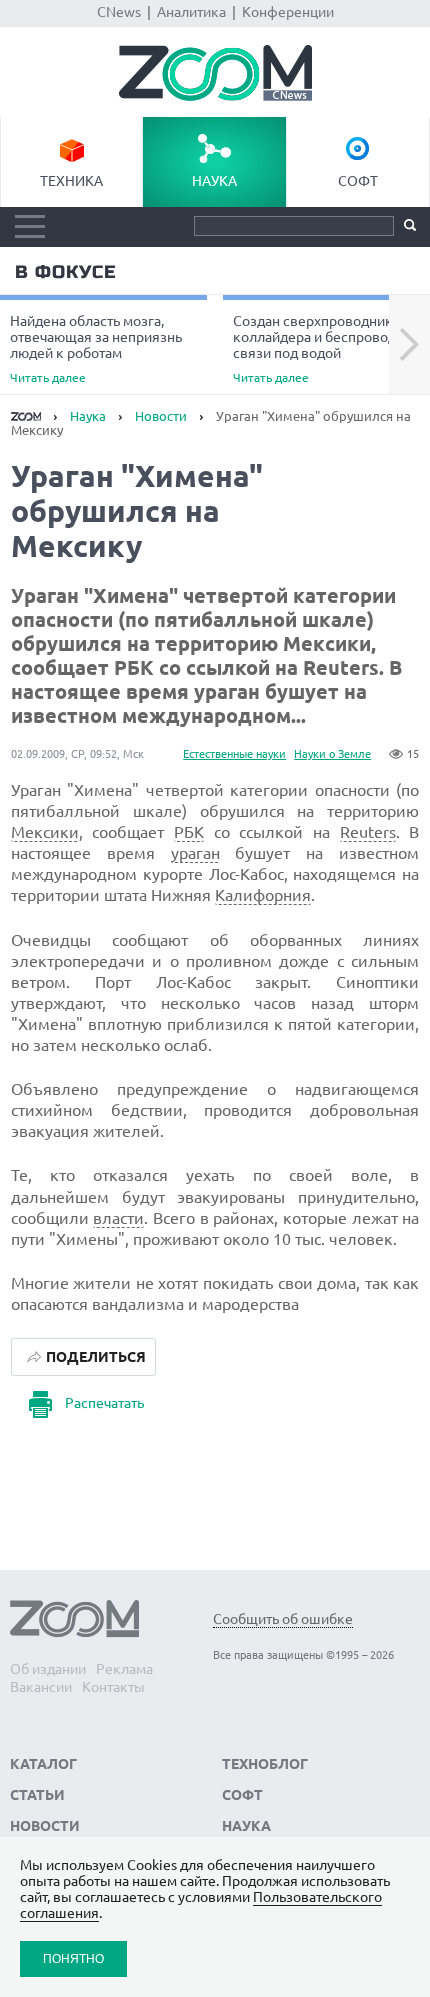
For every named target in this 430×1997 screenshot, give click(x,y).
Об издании (48, 1669)
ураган (195, 853)
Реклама (124, 1669)
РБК (189, 832)
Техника (71, 181)
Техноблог (265, 1764)
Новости (161, 416)
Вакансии (41, 1687)
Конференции (288, 12)
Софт (358, 181)
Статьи (37, 1795)
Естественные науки (234, 754)
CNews (119, 12)
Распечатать (104, 1403)
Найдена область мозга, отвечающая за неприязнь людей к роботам (96, 348)
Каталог (43, 1764)
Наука (214, 181)
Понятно (73, 1958)
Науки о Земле (332, 754)
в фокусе (65, 272)
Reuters (368, 832)
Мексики (45, 832)
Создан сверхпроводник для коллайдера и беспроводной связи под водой (326, 348)
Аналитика (191, 12)
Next (409, 345)
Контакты (113, 1687)
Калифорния (263, 895)
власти (118, 1218)
